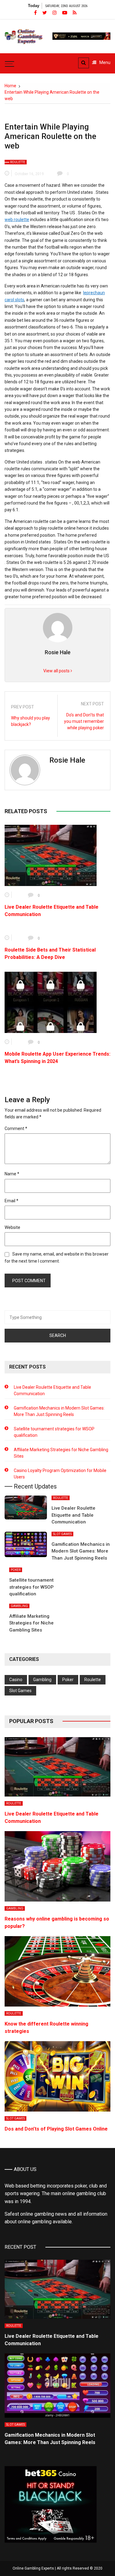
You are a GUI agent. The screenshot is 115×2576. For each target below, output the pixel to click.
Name (12, 1174)
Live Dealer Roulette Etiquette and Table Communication (52, 1390)
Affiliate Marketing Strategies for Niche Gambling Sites (61, 1453)
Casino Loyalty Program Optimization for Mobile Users (60, 1474)
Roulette (18, 162)
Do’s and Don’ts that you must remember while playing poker (84, 721)
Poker (16, 1570)
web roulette (17, 220)
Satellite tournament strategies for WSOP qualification (54, 1432)
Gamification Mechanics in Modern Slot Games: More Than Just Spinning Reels (59, 1411)
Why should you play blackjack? (31, 721)
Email (11, 1201)
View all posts (57, 671)
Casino (16, 1680)
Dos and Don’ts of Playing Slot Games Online (56, 2129)
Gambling (19, 1606)
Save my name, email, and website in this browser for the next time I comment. (57, 1257)
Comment (16, 1128)
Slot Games (62, 1534)
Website (12, 1227)
